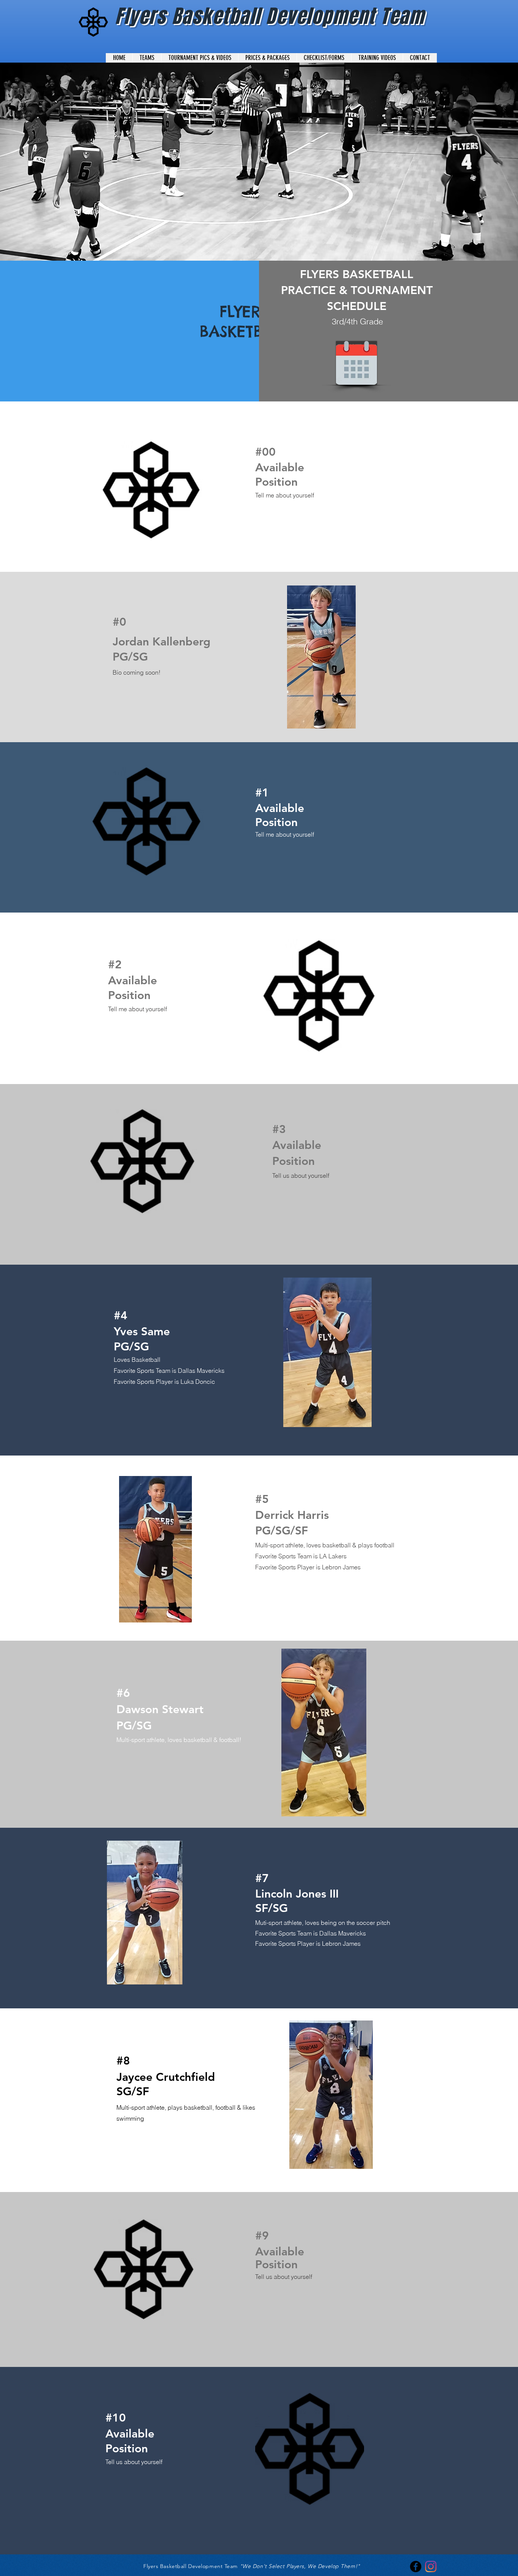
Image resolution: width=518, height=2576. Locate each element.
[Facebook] (416, 2567)
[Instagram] (431, 2567)
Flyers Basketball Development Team (270, 16)
